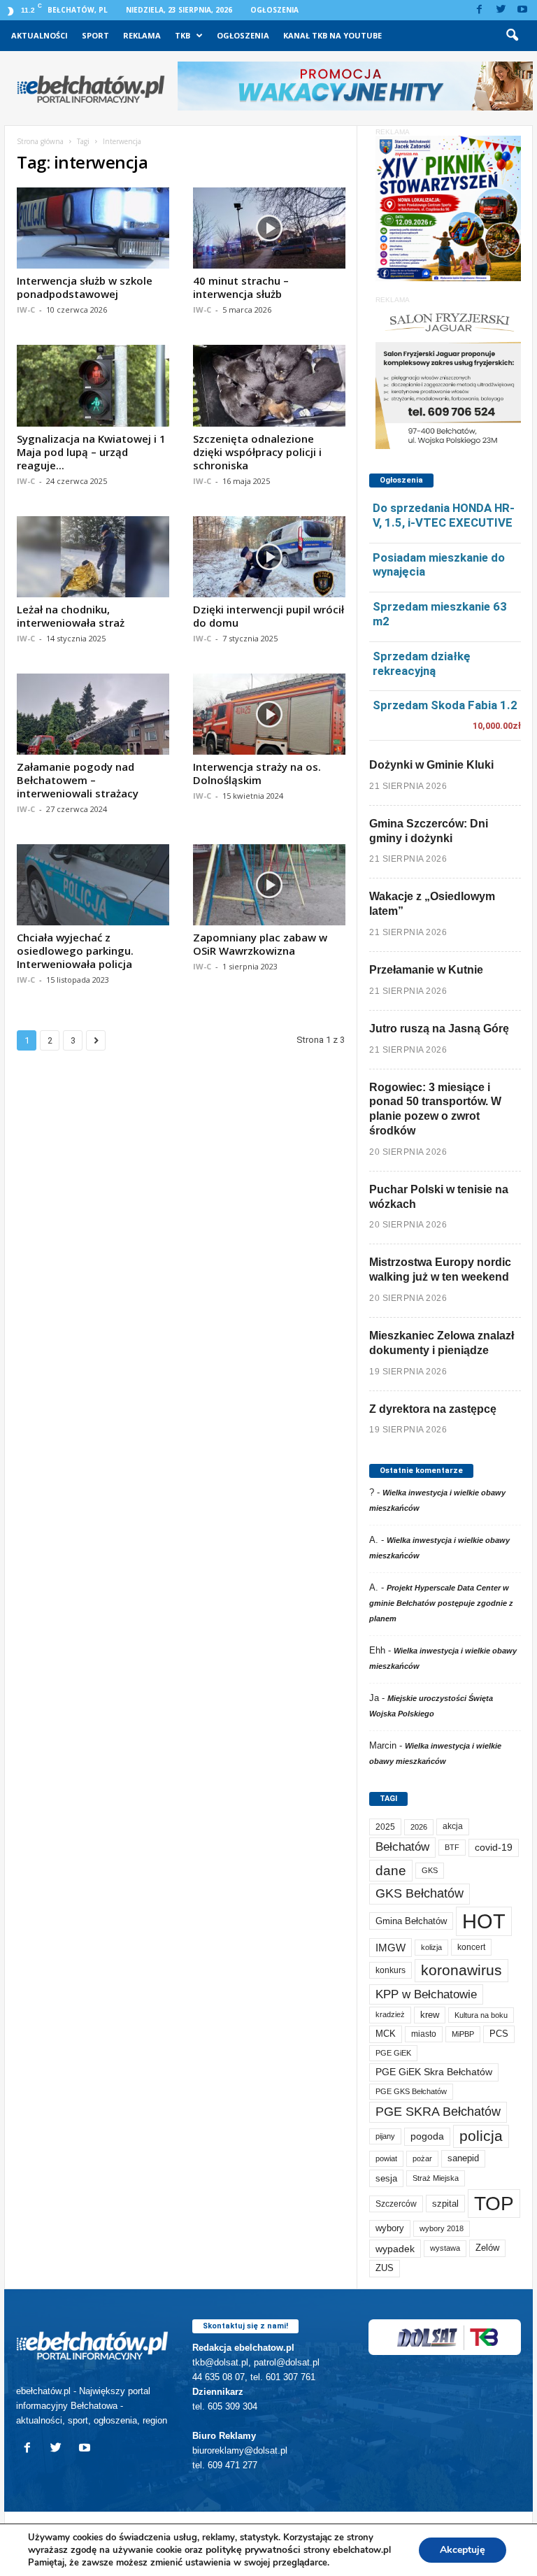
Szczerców (396, 2204)
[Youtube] (522, 10)
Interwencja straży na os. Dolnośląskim (257, 773)
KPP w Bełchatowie (426, 1994)
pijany (385, 2136)
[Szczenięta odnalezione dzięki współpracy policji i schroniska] (269, 385)
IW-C (26, 309)
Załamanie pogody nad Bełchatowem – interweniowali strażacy (78, 780)
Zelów (487, 2248)
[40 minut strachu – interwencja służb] (269, 228)
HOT (484, 1921)
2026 (419, 1827)
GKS (430, 1870)
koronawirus (461, 1970)
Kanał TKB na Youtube (332, 35)
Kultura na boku (481, 2015)
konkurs (391, 1970)
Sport (95, 35)
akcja (453, 1826)
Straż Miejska (436, 2178)
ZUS (385, 2268)
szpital (445, 2204)
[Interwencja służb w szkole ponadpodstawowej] (93, 228)
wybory (390, 2228)
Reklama (142, 35)
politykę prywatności (253, 2550)
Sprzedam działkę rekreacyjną (422, 663)
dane (391, 1871)
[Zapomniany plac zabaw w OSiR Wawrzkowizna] (269, 885)
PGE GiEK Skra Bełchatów (434, 2072)
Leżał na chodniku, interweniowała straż (71, 616)
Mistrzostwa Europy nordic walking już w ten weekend (440, 1269)
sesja (386, 2178)
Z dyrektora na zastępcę (433, 1409)
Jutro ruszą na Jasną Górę (439, 1029)
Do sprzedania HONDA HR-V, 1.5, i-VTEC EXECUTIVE (444, 515)
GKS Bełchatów (420, 1893)
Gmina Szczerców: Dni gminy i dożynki (429, 831)
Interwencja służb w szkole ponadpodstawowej (85, 287)
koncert (471, 1947)
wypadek (395, 2249)
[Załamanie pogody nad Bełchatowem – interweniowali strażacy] (93, 714)
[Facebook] (479, 10)
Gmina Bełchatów (411, 1921)
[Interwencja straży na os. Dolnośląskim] (269, 714)
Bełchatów (402, 1847)
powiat (386, 2158)
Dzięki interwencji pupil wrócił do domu (268, 616)
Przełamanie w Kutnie (426, 970)
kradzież (390, 2014)
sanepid (463, 2158)
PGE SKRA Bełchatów (438, 2112)
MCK (386, 2034)
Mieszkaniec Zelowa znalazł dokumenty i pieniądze (442, 1343)
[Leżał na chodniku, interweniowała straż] (93, 557)
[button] (512, 36)
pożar (422, 2158)
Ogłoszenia (274, 10)
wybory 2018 (442, 2228)
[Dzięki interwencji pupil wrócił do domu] (269, 557)
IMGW (391, 1948)
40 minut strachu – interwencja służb (241, 287)
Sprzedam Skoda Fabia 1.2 (445, 705)
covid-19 (494, 1848)
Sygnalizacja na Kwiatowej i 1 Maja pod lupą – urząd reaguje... (91, 452)
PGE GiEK (393, 2053)
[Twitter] (501, 10)
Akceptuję (463, 2550)
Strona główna (40, 141)
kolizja (431, 1947)
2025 (385, 1827)
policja (481, 2136)
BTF (452, 1847)
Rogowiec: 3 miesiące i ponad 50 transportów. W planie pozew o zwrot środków (435, 1109)
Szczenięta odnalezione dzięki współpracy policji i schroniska (257, 452)
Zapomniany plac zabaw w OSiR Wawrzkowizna (260, 944)
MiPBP (463, 2034)
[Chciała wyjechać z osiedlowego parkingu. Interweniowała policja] (93, 885)
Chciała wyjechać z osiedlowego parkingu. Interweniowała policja (75, 951)
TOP (494, 2203)
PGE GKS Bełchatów (411, 2091)
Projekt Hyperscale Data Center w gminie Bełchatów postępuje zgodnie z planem (441, 1603)
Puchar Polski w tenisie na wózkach (439, 1197)
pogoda (427, 2136)
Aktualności (40, 35)
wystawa (445, 2248)
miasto (424, 2034)
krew (430, 2015)
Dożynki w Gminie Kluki (431, 765)
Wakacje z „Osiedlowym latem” (432, 904)
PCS (499, 2034)
